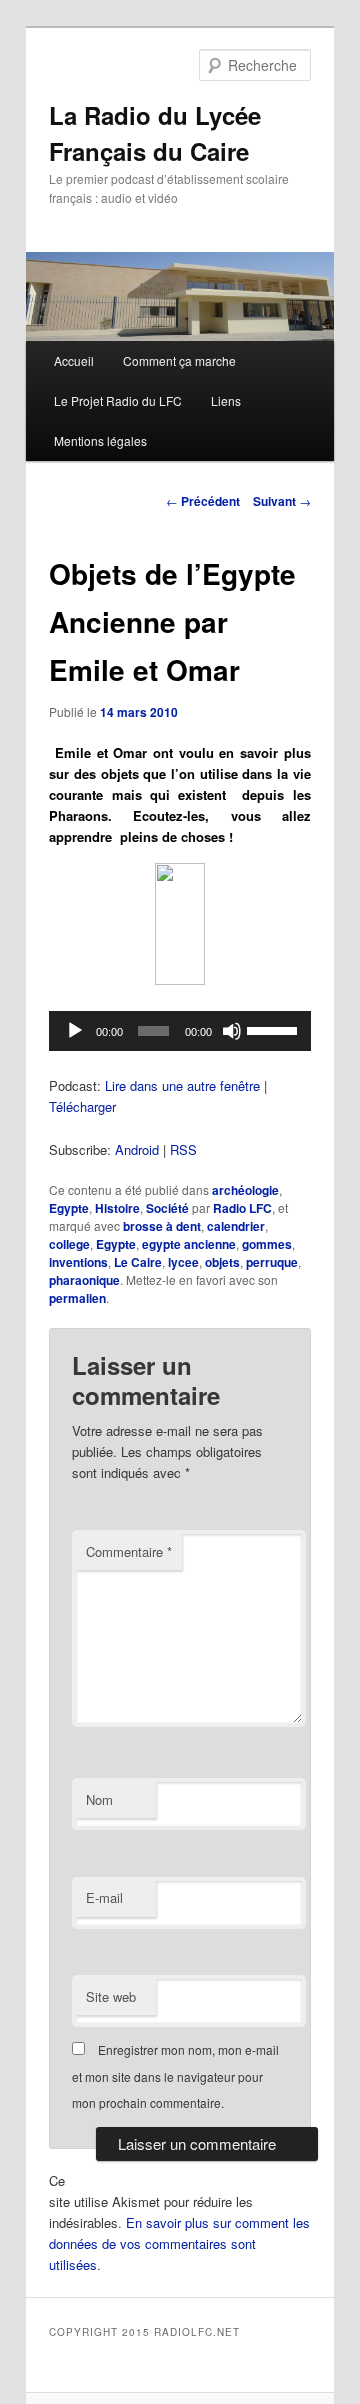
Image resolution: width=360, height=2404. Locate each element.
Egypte (69, 1208)
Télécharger (82, 1106)
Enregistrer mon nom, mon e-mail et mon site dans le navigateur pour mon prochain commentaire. (175, 2076)
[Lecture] (75, 1031)
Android (137, 1149)
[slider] (274, 1029)
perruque (272, 1262)
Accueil (74, 360)
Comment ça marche (179, 360)
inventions (78, 1262)
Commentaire (129, 1551)
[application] (179, 1031)
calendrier (236, 1226)
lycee (183, 1262)
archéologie (245, 1190)
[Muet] (232, 1031)
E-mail (104, 1897)
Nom (99, 1799)
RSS (183, 1149)
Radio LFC (242, 1208)
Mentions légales (100, 440)
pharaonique (84, 1280)
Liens (226, 400)
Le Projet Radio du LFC (118, 400)
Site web (111, 1996)
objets (222, 1262)
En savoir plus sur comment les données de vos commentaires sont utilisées (179, 2243)
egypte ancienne (189, 1244)
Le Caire (138, 1262)
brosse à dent (162, 1226)
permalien (77, 1298)
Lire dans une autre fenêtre (182, 1085)
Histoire (117, 1208)
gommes (267, 1244)
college (69, 1244)
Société (167, 1208)
